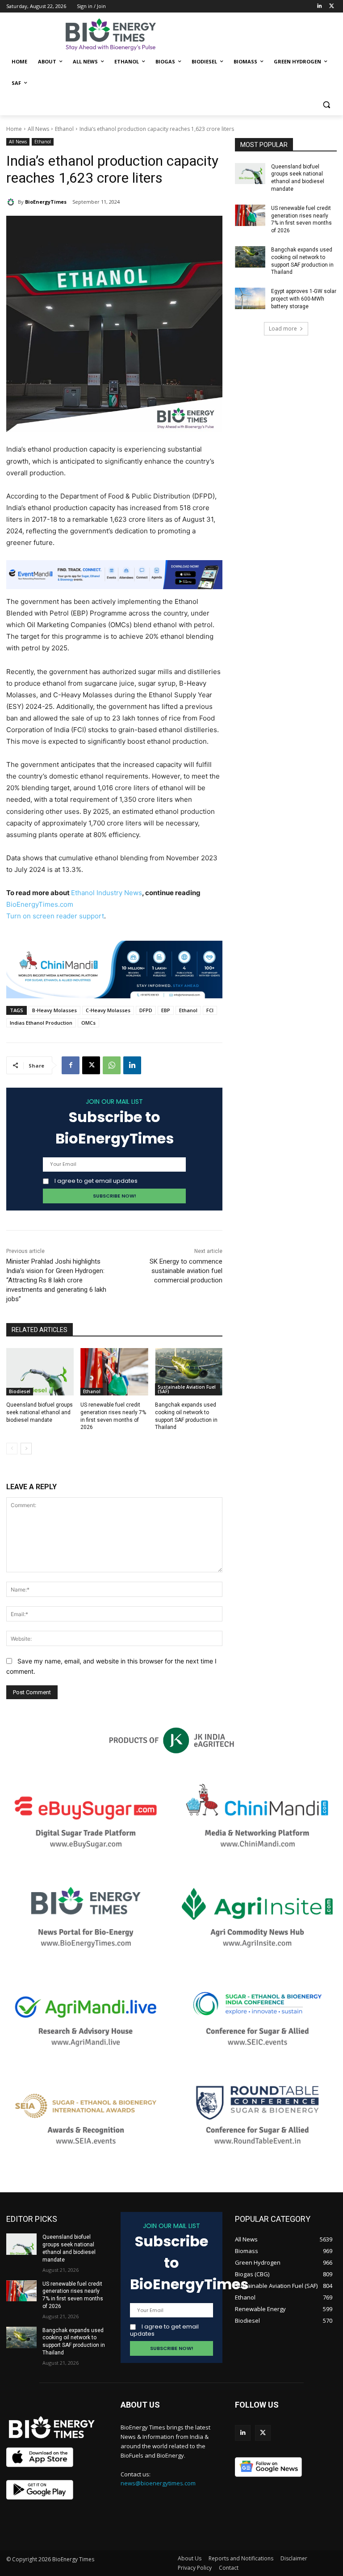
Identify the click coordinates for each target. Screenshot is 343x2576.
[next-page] (26, 1449)
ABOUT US (140, 2405)
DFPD (146, 1010)
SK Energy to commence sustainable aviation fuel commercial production (186, 1271)
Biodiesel (20, 1391)
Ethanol (64, 129)
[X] (91, 1065)
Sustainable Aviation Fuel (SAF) (187, 1389)
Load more (283, 329)
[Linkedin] (319, 6)
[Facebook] (71, 1065)
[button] (326, 105)
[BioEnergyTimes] (12, 202)
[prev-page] (12, 1449)
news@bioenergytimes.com (158, 2483)
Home (14, 129)
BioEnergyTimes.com (40, 904)
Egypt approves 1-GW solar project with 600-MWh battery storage (304, 299)
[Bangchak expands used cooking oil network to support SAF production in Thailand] (189, 1372)
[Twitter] (332, 6)
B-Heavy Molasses (54, 1010)
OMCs (88, 1023)
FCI (210, 1010)
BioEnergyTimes (46, 202)
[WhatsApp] (112, 1065)
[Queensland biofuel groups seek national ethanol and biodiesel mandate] (40, 1372)
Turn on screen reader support (55, 916)
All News (38, 129)
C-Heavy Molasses (108, 1010)
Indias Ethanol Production (41, 1023)
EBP (166, 1010)
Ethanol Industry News (107, 893)
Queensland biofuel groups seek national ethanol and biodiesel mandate (40, 1412)
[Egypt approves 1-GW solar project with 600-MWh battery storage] (250, 298)
